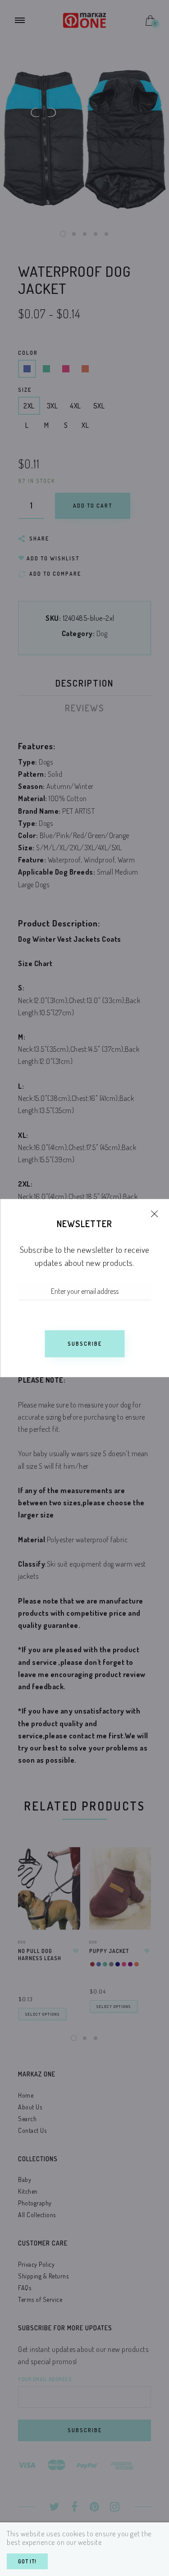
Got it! (27, 2561)
